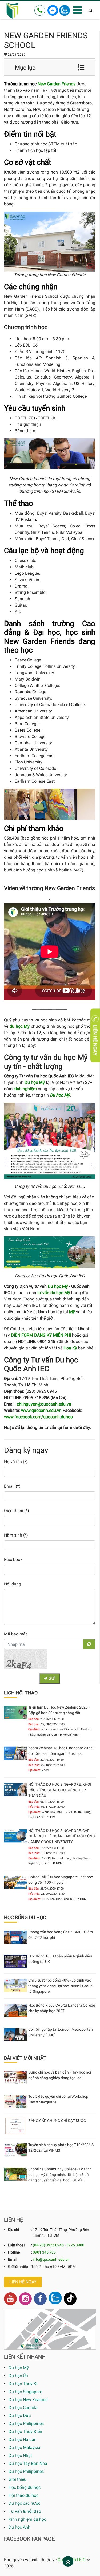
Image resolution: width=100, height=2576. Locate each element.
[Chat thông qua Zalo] (65, 10)
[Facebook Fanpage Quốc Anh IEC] (40, 2299)
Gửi (51, 1678)
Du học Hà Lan (23, 2439)
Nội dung (13, 1584)
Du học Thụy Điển (25, 2432)
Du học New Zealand (28, 2400)
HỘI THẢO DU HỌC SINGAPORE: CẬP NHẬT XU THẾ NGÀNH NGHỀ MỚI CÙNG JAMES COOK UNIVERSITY (62, 1836)
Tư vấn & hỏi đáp (25, 2511)
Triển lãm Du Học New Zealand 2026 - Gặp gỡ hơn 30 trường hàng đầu (59, 1710)
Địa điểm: (35, 1729)
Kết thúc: (34, 1724)
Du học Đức (20, 2416)
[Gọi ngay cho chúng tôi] (40, 10)
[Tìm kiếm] (91, 10)
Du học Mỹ (58, 1286)
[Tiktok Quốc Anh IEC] (70, 2299)
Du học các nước (24, 2503)
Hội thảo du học (23, 2495)
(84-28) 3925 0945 (48, 2245)
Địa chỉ (13, 2230)
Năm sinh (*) (16, 1535)
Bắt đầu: (34, 1719)
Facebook (13, 1560)
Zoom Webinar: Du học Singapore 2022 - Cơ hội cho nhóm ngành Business (61, 1751)
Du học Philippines (26, 2424)
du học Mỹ (20, 1026)
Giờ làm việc (18, 2267)
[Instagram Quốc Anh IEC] (25, 2299)
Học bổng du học (25, 2487)
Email (13, 2259)
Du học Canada (23, 2408)
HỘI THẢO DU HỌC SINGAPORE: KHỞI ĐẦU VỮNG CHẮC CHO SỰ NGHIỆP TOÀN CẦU (60, 1790)
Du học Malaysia (24, 2447)
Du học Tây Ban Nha (28, 2463)
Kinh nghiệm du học (27, 2519)
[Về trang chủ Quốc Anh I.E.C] (13, 10)
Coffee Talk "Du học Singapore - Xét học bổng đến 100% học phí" (61, 1880)
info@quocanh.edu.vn (51, 2259)
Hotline (14, 2252)
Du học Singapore (25, 2392)
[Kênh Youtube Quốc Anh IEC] (10, 2299)
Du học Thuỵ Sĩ (23, 2384)
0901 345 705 (44, 2252)
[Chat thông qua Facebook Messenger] (53, 10)
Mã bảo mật (15, 1634)
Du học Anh (19, 2527)
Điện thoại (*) (17, 1511)
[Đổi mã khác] (89, 1644)
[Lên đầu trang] (68, 2562)
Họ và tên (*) (16, 1462)
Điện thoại (16, 2245)
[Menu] (77, 10)
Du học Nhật (20, 2455)
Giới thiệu (17, 2479)
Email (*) (12, 1486)
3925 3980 (75, 2245)
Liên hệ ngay (23, 2282)
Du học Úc (18, 2376)
